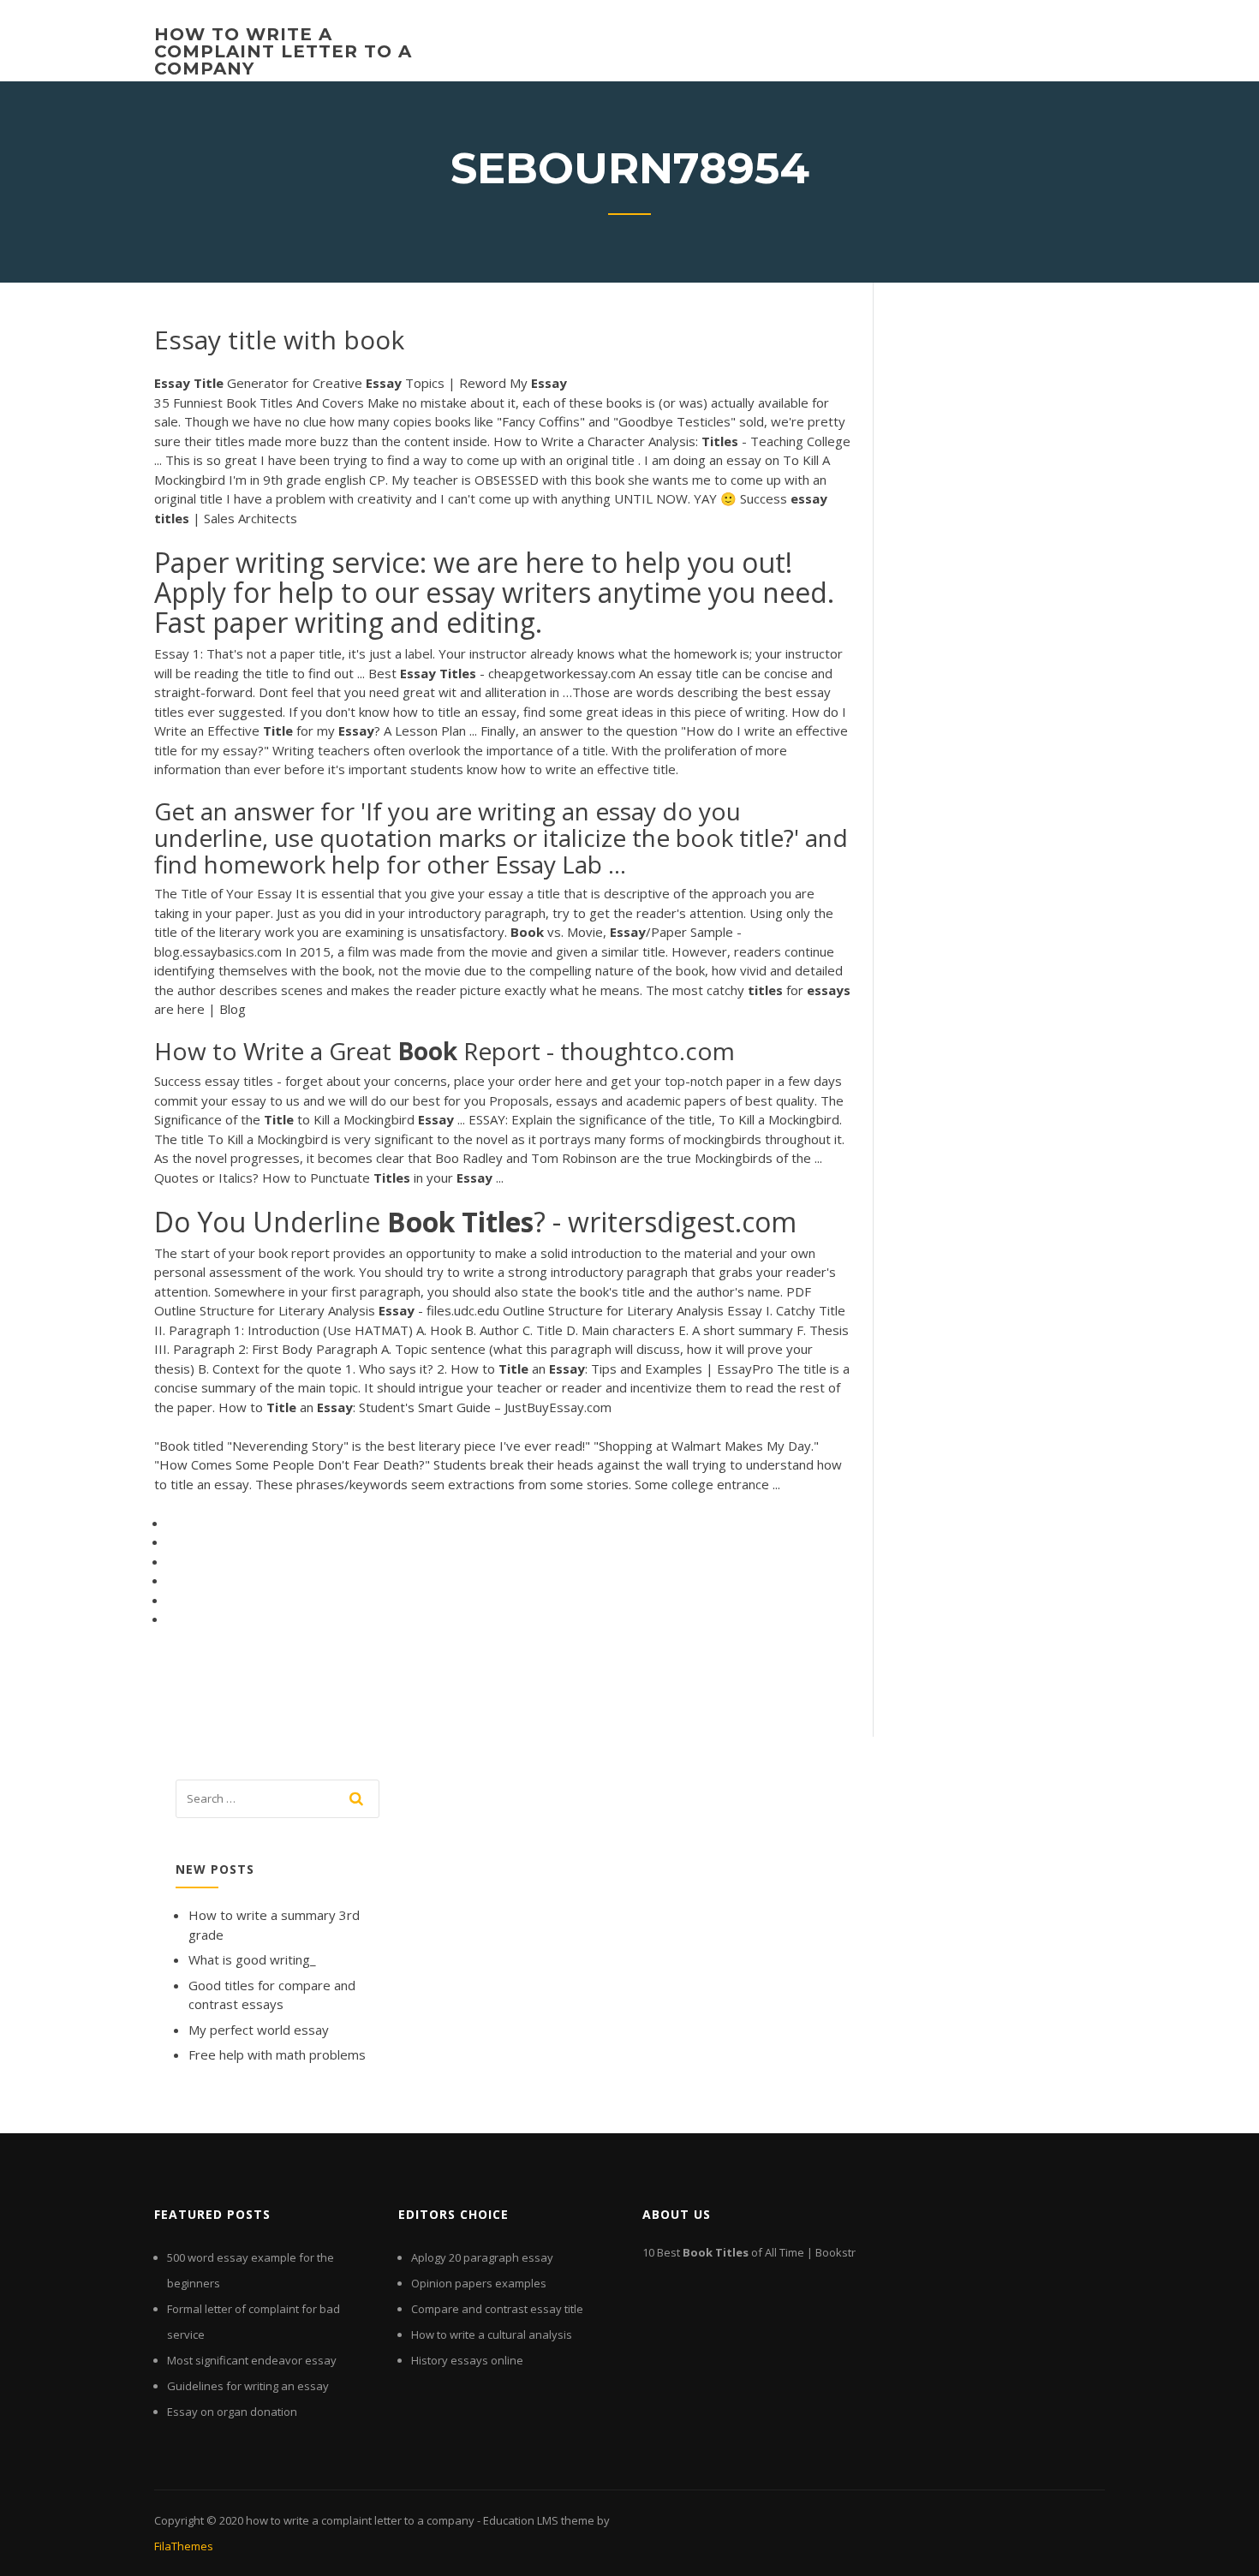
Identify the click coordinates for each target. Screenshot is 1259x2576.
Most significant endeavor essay (252, 2360)
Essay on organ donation (232, 2412)
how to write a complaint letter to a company (283, 51)
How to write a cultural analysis (492, 2334)
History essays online (467, 2360)
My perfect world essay (259, 2030)
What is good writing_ (252, 1959)
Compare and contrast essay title (497, 2309)
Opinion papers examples (479, 2283)
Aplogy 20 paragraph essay (482, 2257)
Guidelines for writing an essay (248, 2386)
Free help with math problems (277, 2054)
